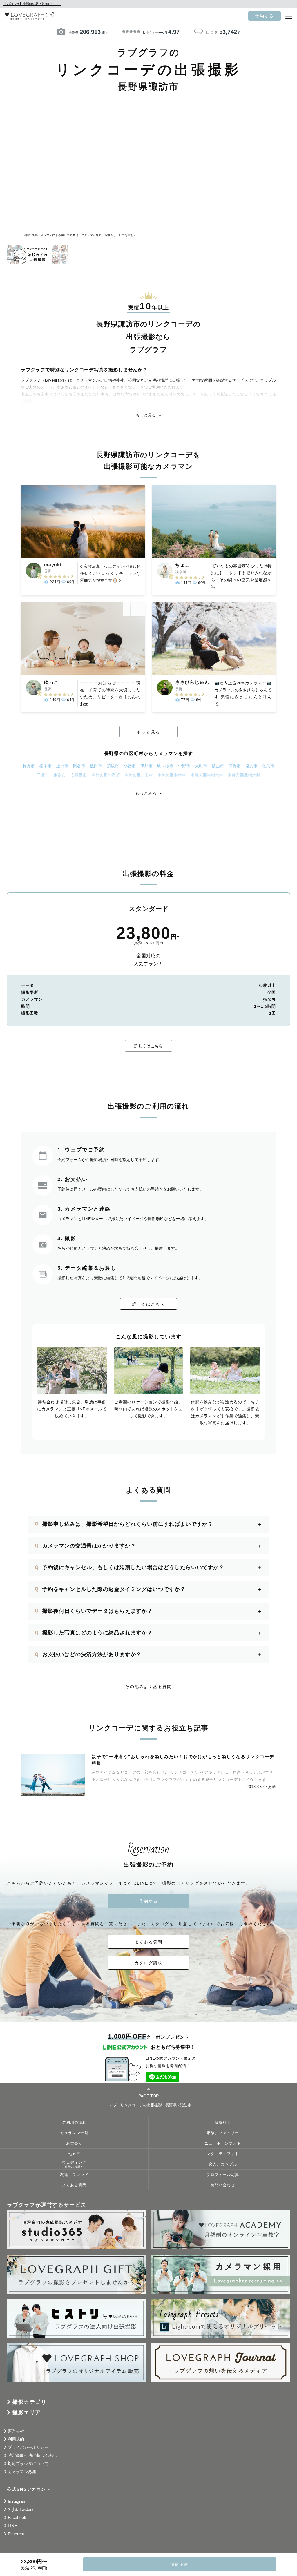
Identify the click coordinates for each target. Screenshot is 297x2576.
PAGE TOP (148, 2096)
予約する (265, 16)
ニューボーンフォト (223, 2143)
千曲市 (43, 775)
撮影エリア (27, 2412)
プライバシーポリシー (28, 2447)
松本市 (46, 766)
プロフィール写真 (223, 2175)
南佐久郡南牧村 (172, 775)
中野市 (184, 766)
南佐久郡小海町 (106, 775)
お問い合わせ (223, 2185)
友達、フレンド (74, 2175)
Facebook (17, 2517)
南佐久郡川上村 (139, 775)
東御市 (60, 775)
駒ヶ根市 (165, 766)
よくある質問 (148, 1942)
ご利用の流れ (74, 2123)
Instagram (17, 2501)
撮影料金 (223, 2123)
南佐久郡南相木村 (207, 775)
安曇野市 (79, 775)
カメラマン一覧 (74, 2133)
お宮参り (74, 2143)
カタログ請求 (148, 1963)
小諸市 (130, 766)
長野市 (29, 766)
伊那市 (146, 766)
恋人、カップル (223, 2164)
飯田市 (96, 766)
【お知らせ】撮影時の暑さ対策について (32, 4)
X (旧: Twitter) (20, 2509)
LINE (12, 2526)
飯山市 (218, 766)
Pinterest (16, 2534)
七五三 (74, 2154)
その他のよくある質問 (148, 1687)
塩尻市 (251, 766)
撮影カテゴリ (29, 2402)
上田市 (62, 766)
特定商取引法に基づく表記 (32, 2455)
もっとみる (146, 793)
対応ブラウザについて (28, 2464)
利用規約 (16, 2439)
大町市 (201, 766)
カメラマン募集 (22, 2472)
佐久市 (268, 766)
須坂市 (113, 766)
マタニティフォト (223, 2154)
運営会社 (16, 2431)
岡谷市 (79, 766)
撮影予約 (180, 2564)
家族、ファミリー (223, 2133)
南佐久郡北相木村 (244, 775)
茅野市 (235, 766)
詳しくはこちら (148, 1046)
